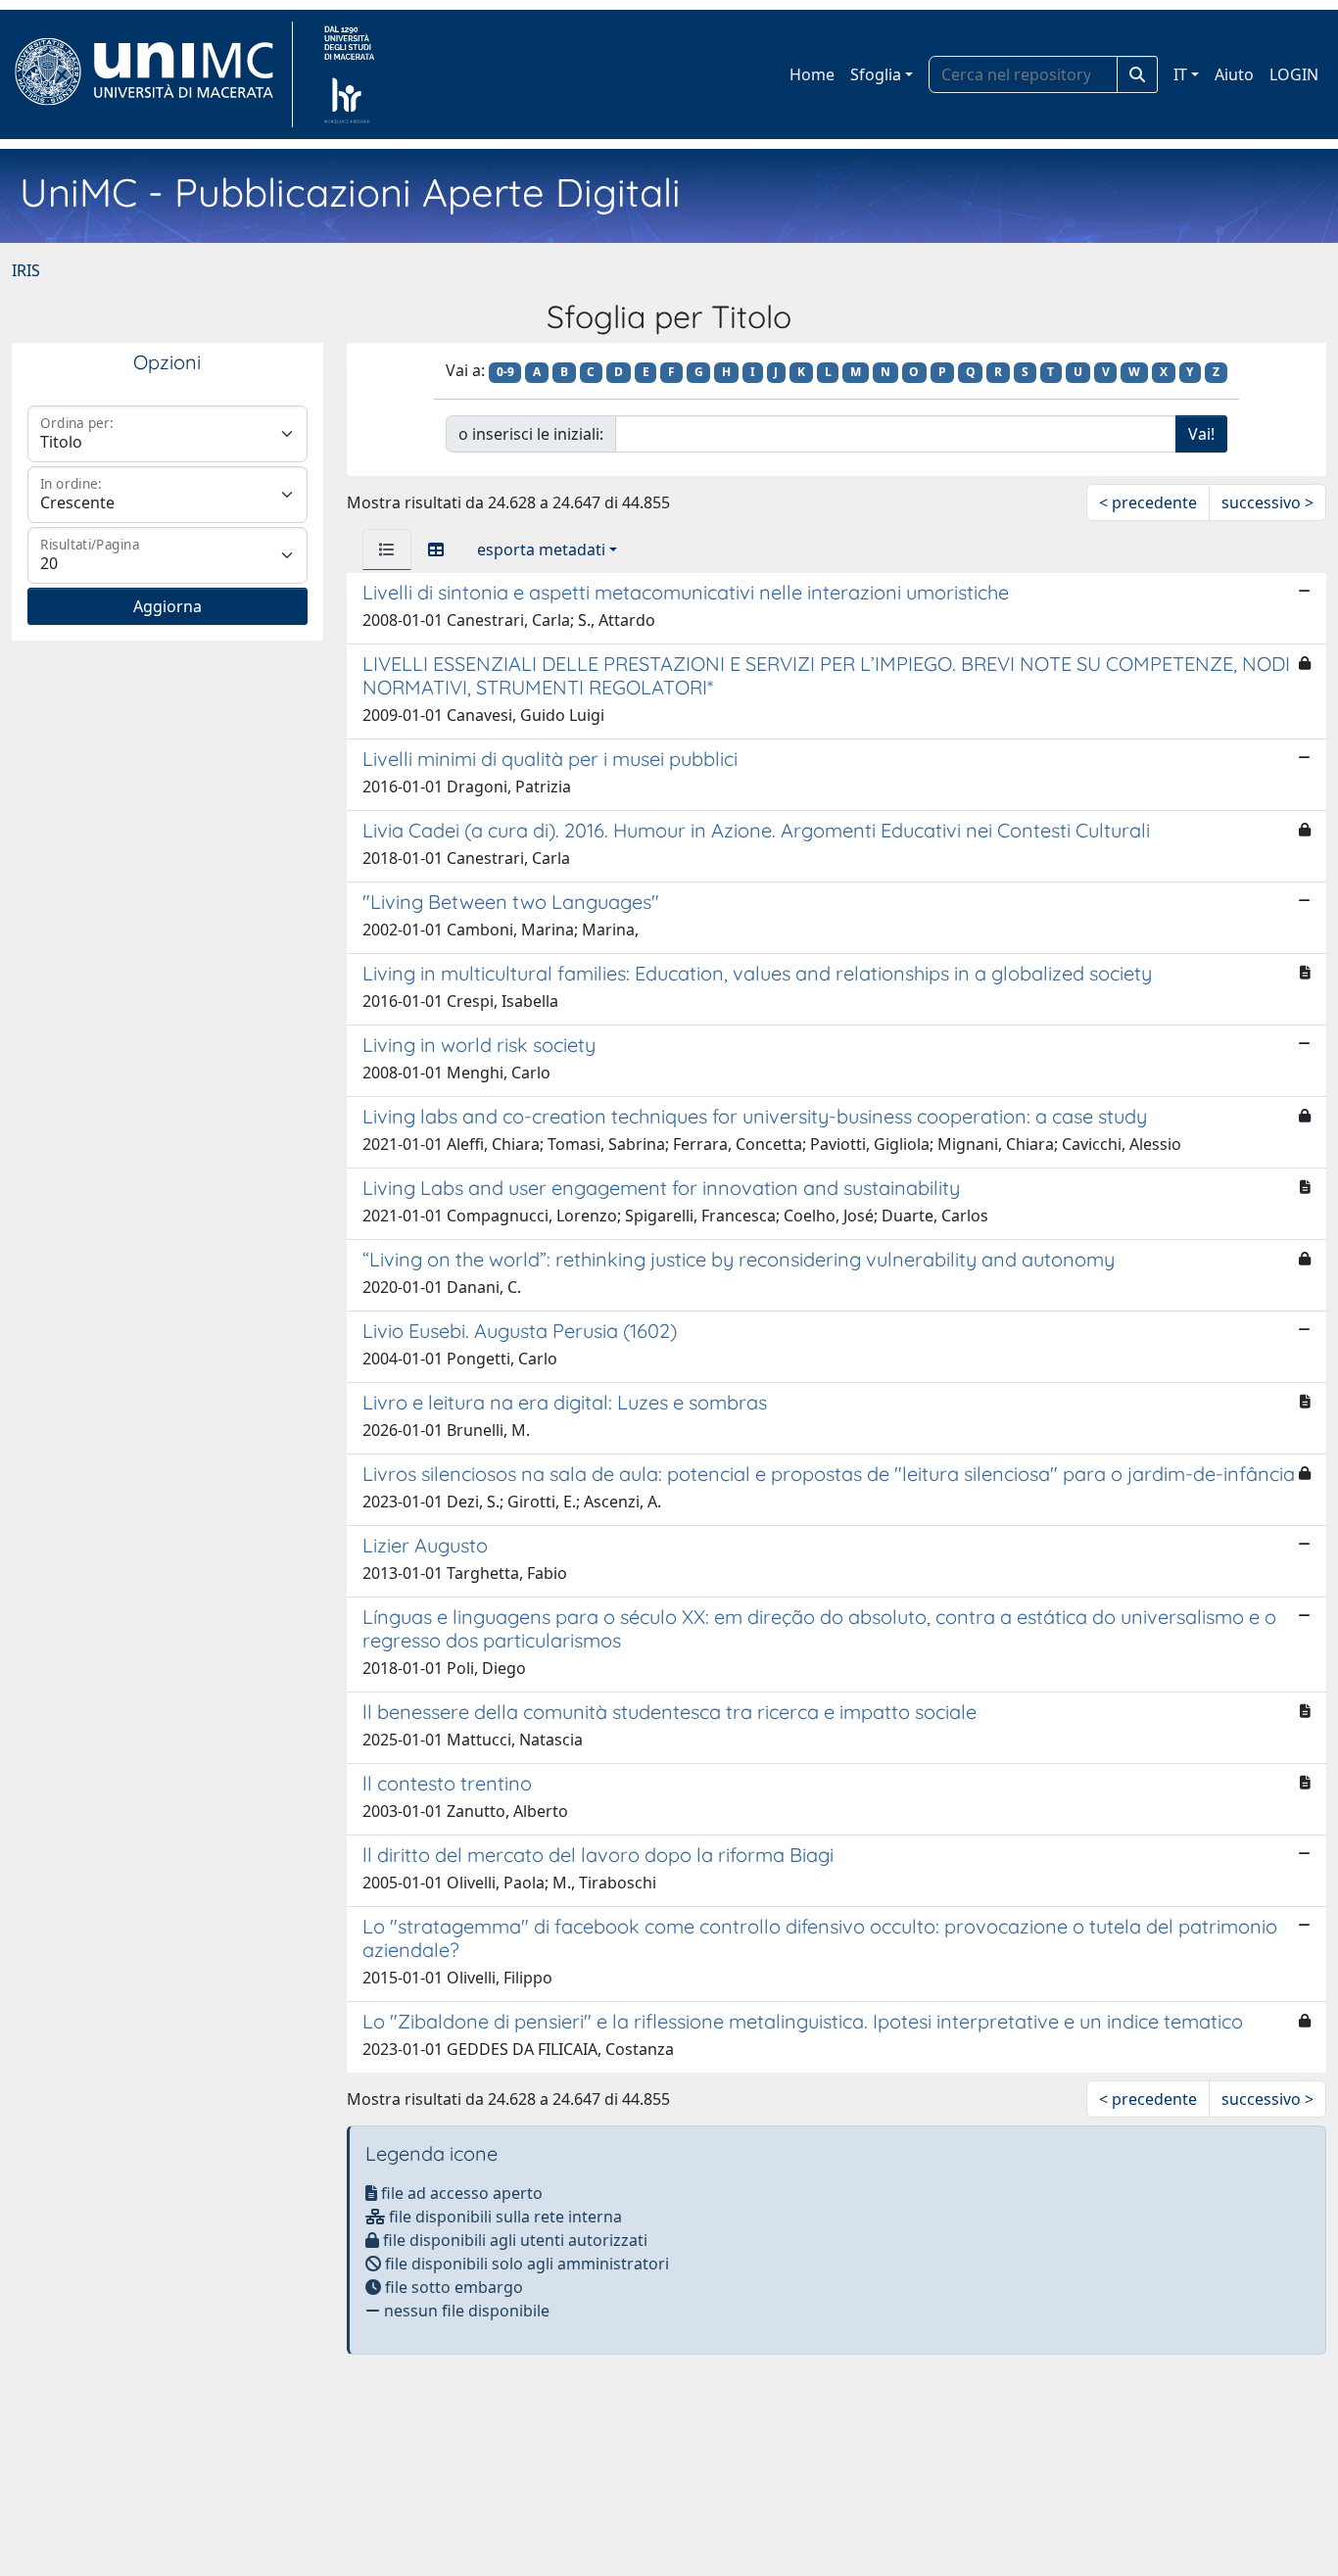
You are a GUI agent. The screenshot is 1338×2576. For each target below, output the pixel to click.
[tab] (387, 549)
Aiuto (1234, 74)
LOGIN (1294, 74)
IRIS (26, 270)
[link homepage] (152, 74)
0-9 (505, 372)
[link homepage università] (349, 74)
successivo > (1267, 502)
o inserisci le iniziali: (531, 434)
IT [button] (1180, 74)
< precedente (1148, 502)
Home (812, 74)
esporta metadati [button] (541, 549)
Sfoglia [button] (876, 74)
